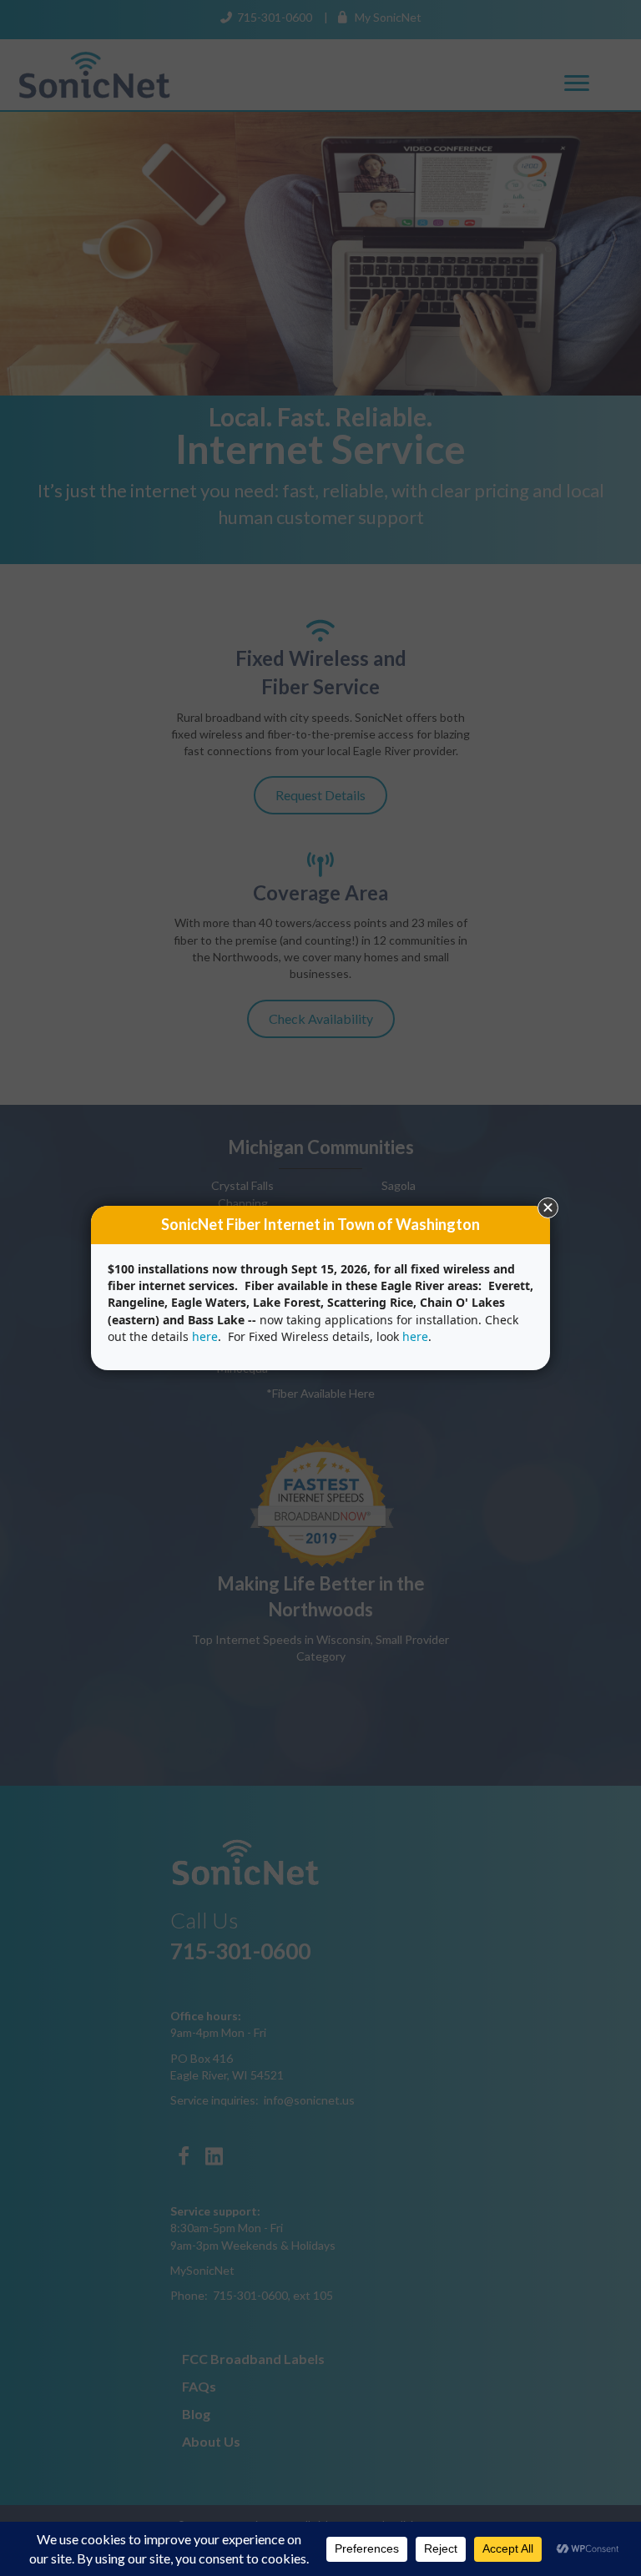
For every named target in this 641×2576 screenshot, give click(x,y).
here (205, 1336)
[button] (548, 1208)
